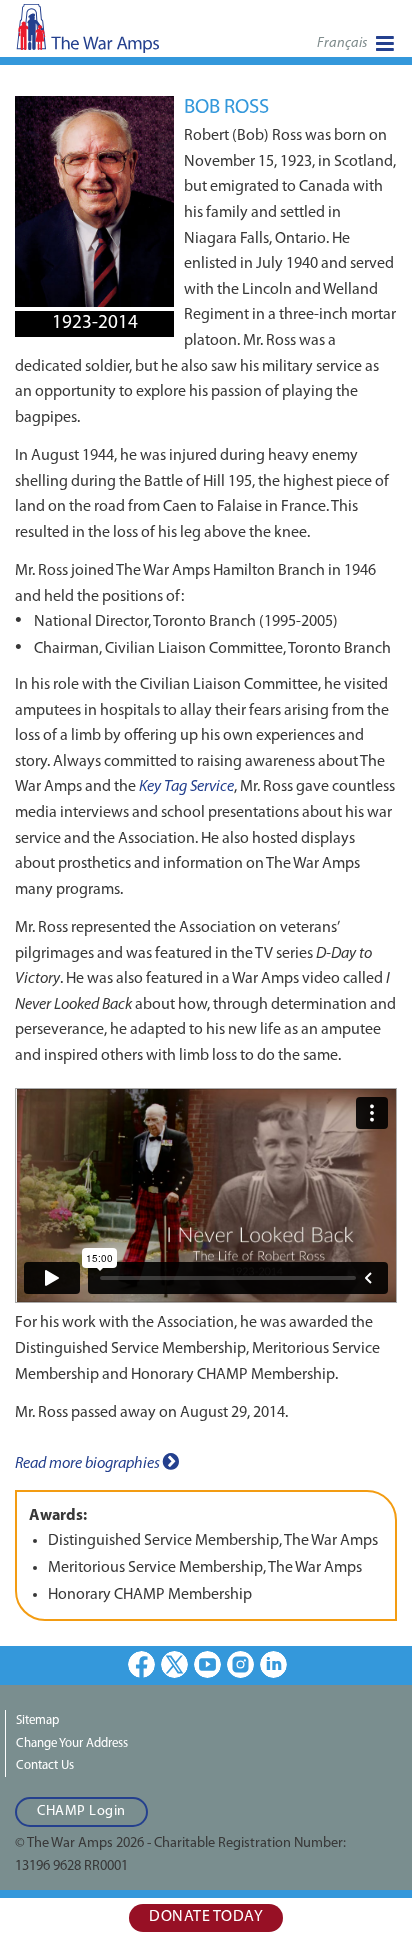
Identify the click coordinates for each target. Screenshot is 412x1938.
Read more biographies (89, 1464)
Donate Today (206, 1917)
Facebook (141, 1664)
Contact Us (45, 1765)
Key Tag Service (186, 787)
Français (342, 43)
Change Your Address (72, 1743)
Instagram (240, 1664)
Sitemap (37, 1720)
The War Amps (120, 34)
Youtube (207, 1664)
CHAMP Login (81, 1811)
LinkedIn (273, 1664)
